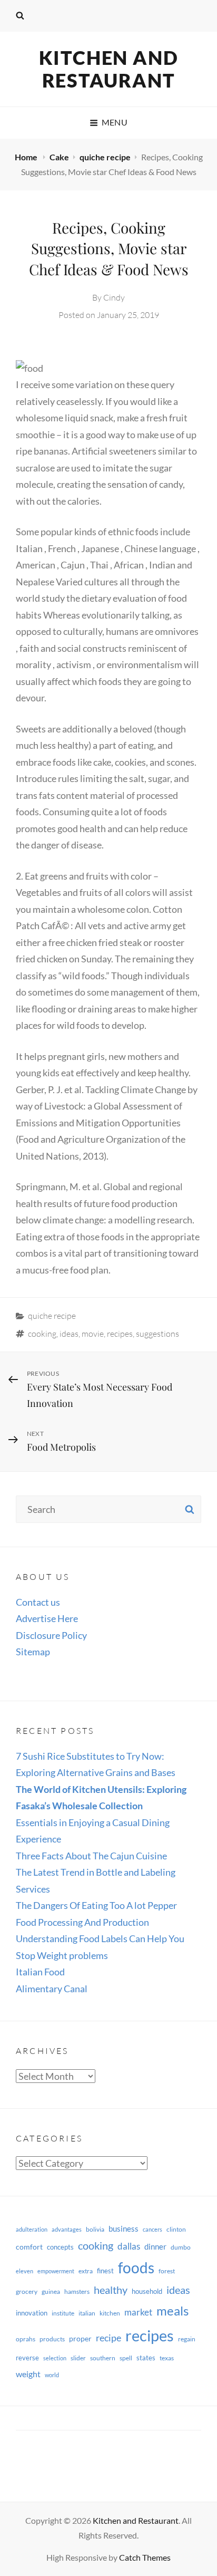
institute (63, 2313)
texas (167, 2358)
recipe (108, 2338)
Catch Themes (145, 2557)
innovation (32, 2313)
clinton (176, 2229)
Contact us (38, 1602)
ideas (69, 1334)
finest (105, 2271)
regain (187, 2339)
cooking (42, 1334)
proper (80, 2338)
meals (172, 2310)
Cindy (114, 297)
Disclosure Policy (51, 1635)
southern (103, 2358)
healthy (111, 2290)
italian (87, 2313)
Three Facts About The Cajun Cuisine (91, 1856)
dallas (129, 2246)
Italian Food (40, 1972)
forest (167, 2271)
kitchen (110, 2313)
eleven (24, 2271)
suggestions (157, 1334)
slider (78, 2358)
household (147, 2291)
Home (27, 157)
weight (28, 2374)
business (124, 2228)
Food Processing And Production (82, 1922)
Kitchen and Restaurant (109, 69)
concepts (60, 2247)
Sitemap (33, 1652)
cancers (152, 2229)
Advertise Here (47, 1618)
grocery (27, 2292)
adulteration (32, 2229)
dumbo (181, 2247)
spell (126, 2358)
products (52, 2339)
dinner (155, 2246)
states (146, 2358)
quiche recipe (105, 157)
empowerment (56, 2271)
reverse (27, 2358)
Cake (59, 157)
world (52, 2375)
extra (86, 2271)
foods (136, 2268)
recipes (120, 1334)
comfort (29, 2247)
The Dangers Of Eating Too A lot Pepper (96, 1905)
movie (93, 1334)
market (138, 2312)
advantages (67, 2229)
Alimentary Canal (52, 1989)
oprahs (26, 2339)
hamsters (77, 2292)
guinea (51, 2292)
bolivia (95, 2229)
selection (55, 2358)
